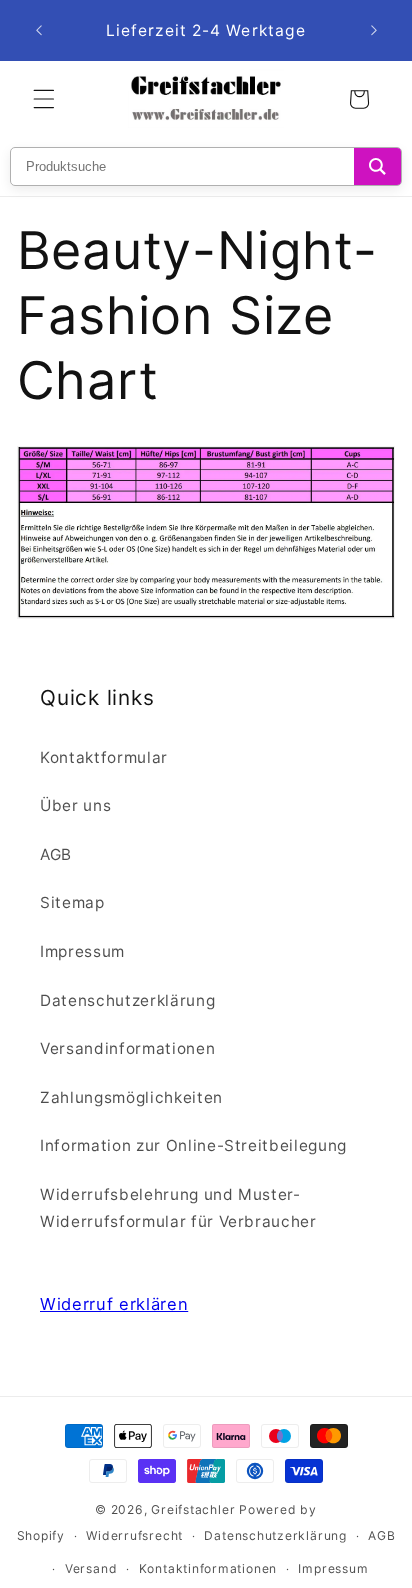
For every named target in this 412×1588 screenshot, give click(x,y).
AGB (56, 854)
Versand (91, 1568)
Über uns (75, 805)
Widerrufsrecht (134, 1535)
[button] (44, 99)
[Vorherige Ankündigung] (39, 31)
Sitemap (72, 902)
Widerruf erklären (114, 1304)
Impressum (82, 951)
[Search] (377, 166)
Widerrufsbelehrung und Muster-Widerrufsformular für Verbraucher (178, 1208)
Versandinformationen (127, 1048)
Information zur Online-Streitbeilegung (193, 1145)
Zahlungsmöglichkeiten (131, 1097)
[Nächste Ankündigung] (374, 31)
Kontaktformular (104, 757)
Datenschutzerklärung (127, 1000)
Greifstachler (193, 1509)
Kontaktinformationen (208, 1568)
